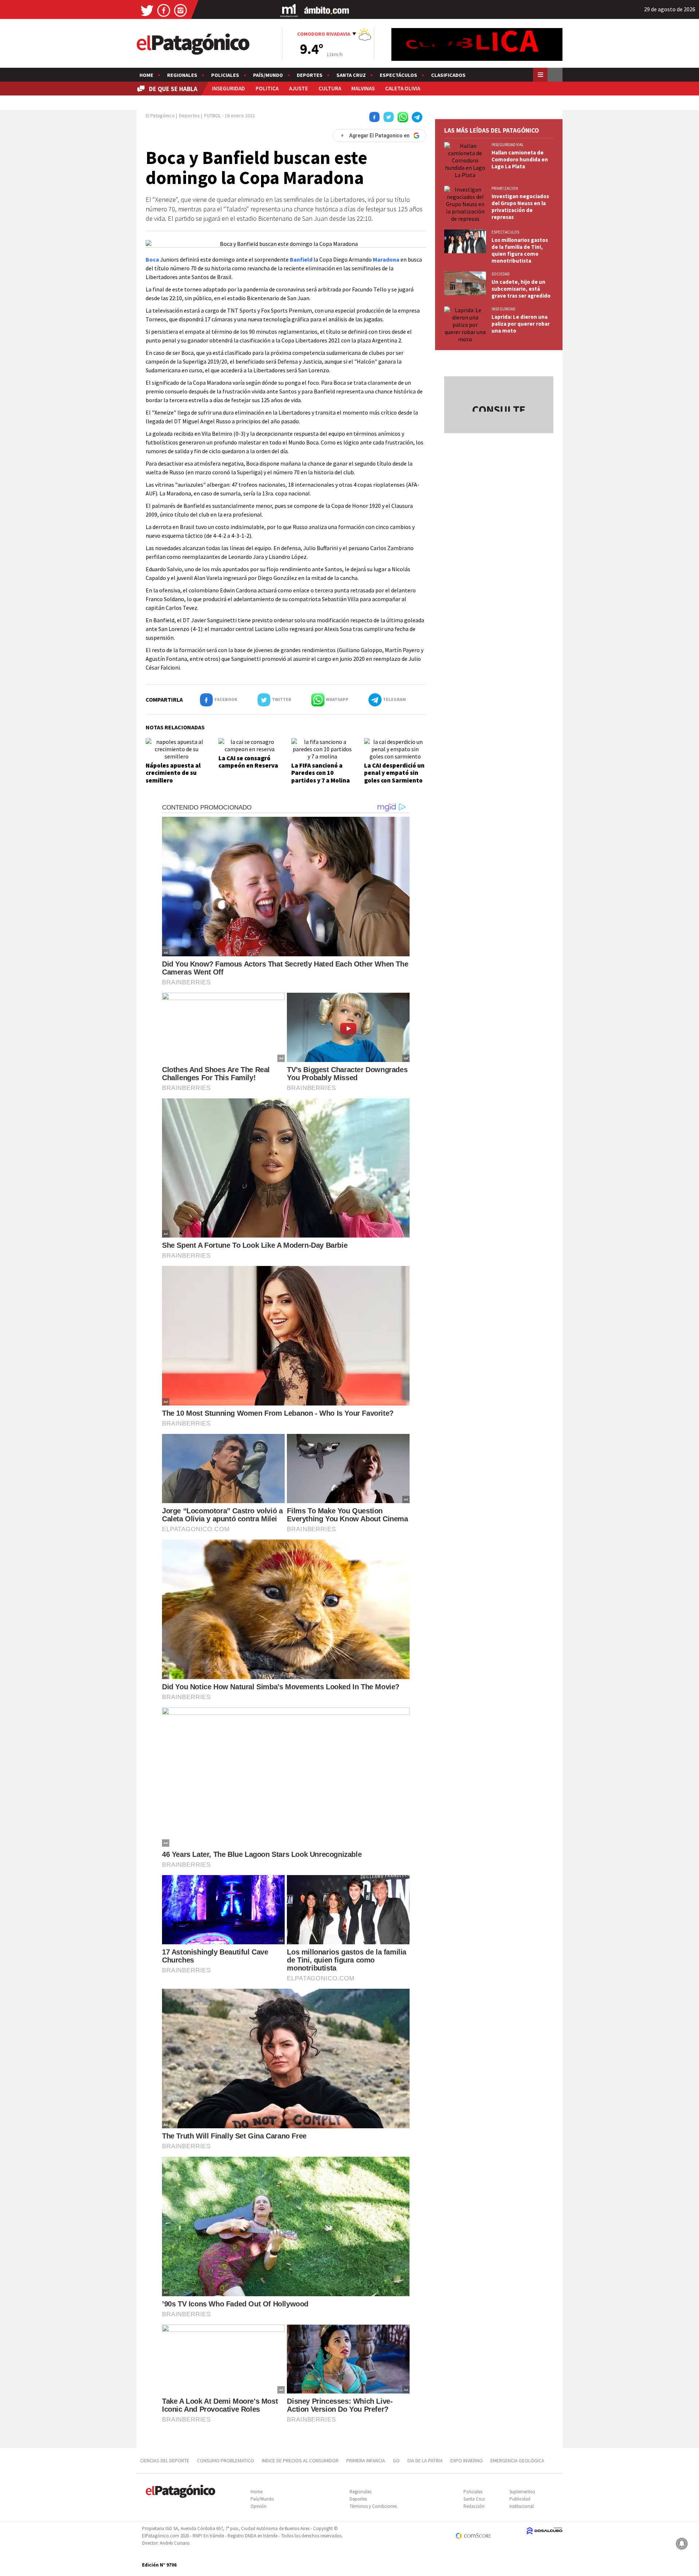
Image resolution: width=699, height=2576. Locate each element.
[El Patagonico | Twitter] (147, 10)
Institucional (522, 2506)
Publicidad (520, 2499)
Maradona (386, 259)
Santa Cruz (351, 75)
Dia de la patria (425, 2461)
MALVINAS (363, 88)
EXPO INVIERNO (467, 2461)
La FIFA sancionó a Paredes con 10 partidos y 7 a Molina (321, 773)
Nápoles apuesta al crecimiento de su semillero (173, 773)
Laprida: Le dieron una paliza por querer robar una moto (521, 324)
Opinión (258, 2506)
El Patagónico (160, 115)
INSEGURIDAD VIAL (508, 145)
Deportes (310, 75)
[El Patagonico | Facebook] (164, 10)
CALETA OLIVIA (403, 88)
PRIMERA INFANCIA (366, 2461)
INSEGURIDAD (228, 88)
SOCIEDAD (501, 274)
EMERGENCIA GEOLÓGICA (518, 2461)
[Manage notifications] (682, 2544)
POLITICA (267, 88)
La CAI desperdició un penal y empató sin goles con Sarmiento (394, 773)
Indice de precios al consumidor (300, 2461)
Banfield (301, 259)
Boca (152, 259)
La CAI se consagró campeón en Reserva (248, 762)
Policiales (225, 75)
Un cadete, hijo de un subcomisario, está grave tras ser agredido (521, 289)
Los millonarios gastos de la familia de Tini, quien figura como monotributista (520, 250)
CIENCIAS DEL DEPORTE (165, 2461)
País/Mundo (268, 75)
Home (146, 75)
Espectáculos (398, 75)
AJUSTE (299, 88)
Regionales (182, 75)
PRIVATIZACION (505, 188)
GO (396, 2461)
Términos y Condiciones (373, 2506)
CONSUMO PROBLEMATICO (226, 2461)
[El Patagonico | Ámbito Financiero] (327, 10)
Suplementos (522, 2492)
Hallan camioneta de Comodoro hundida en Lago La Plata (520, 159)
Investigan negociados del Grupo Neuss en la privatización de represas (520, 207)
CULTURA (330, 88)
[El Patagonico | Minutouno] (289, 10)
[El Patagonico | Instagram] (181, 10)
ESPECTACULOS (505, 232)
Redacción (474, 2506)
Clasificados (448, 75)
